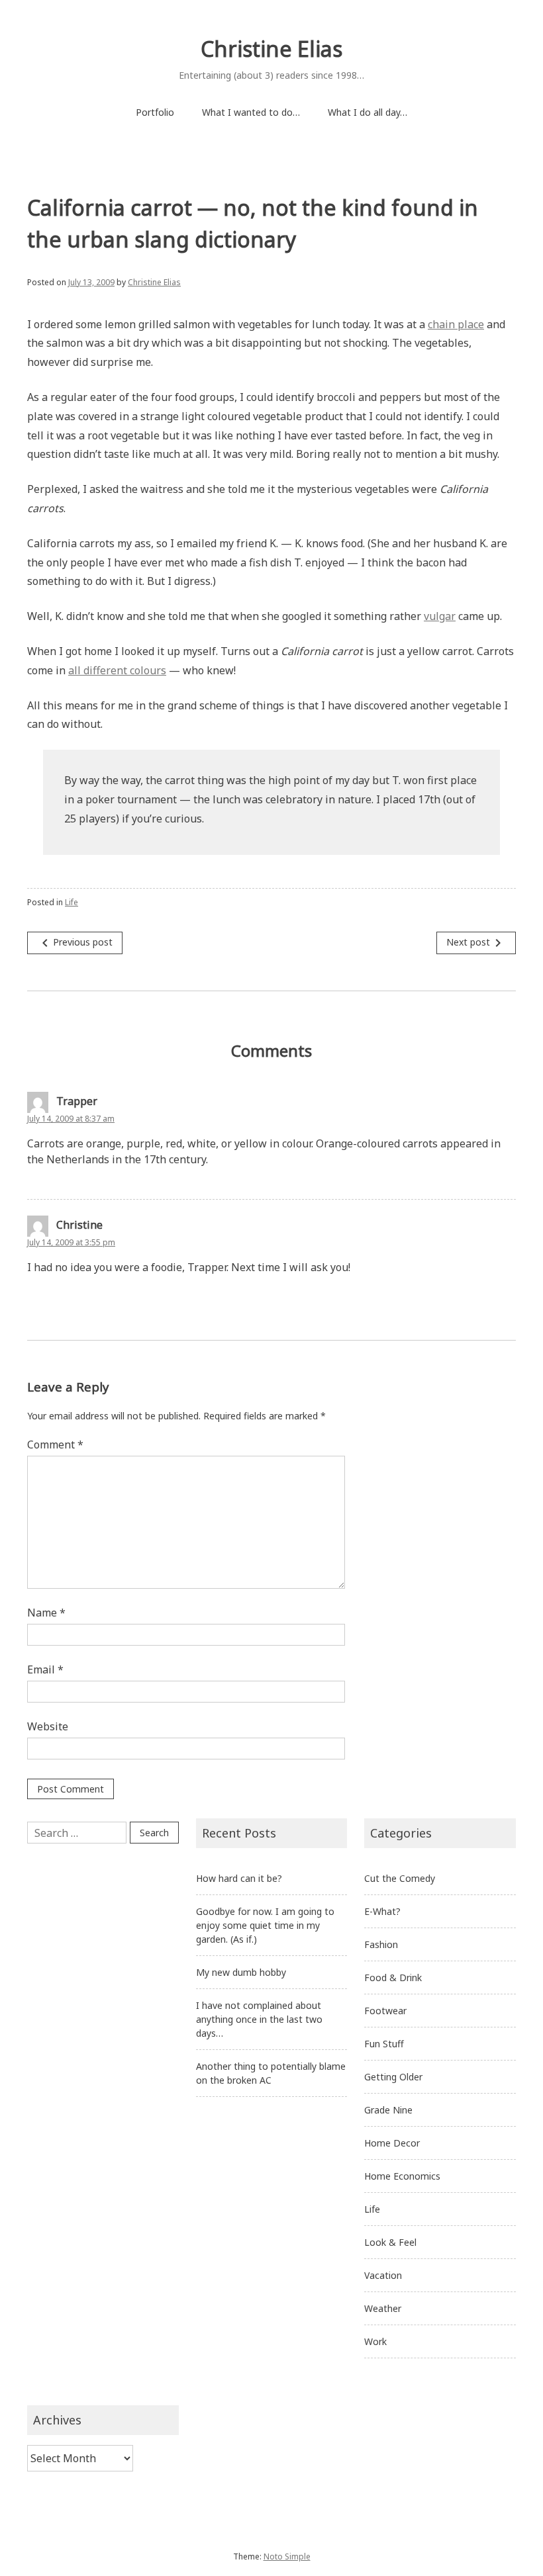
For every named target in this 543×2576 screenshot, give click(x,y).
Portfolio (155, 112)
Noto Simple (287, 2556)
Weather (383, 2308)
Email (45, 1669)
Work (375, 2341)
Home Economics (402, 2176)
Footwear (385, 2011)
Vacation (383, 2275)
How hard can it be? (239, 1878)
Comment (55, 1444)
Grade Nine (388, 2110)
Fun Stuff (384, 2044)
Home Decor (392, 2143)
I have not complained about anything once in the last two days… (259, 2019)
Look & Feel (390, 2242)
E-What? (382, 1911)
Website (48, 1726)
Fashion (381, 1944)
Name (46, 1613)
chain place (456, 324)
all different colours (117, 670)
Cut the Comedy (400, 1878)
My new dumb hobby (241, 1972)
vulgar (440, 616)
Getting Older (393, 2077)
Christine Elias (271, 49)
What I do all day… (368, 112)
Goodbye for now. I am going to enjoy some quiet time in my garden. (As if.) (265, 1925)
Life (72, 902)
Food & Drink (393, 1977)
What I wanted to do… (251, 112)
